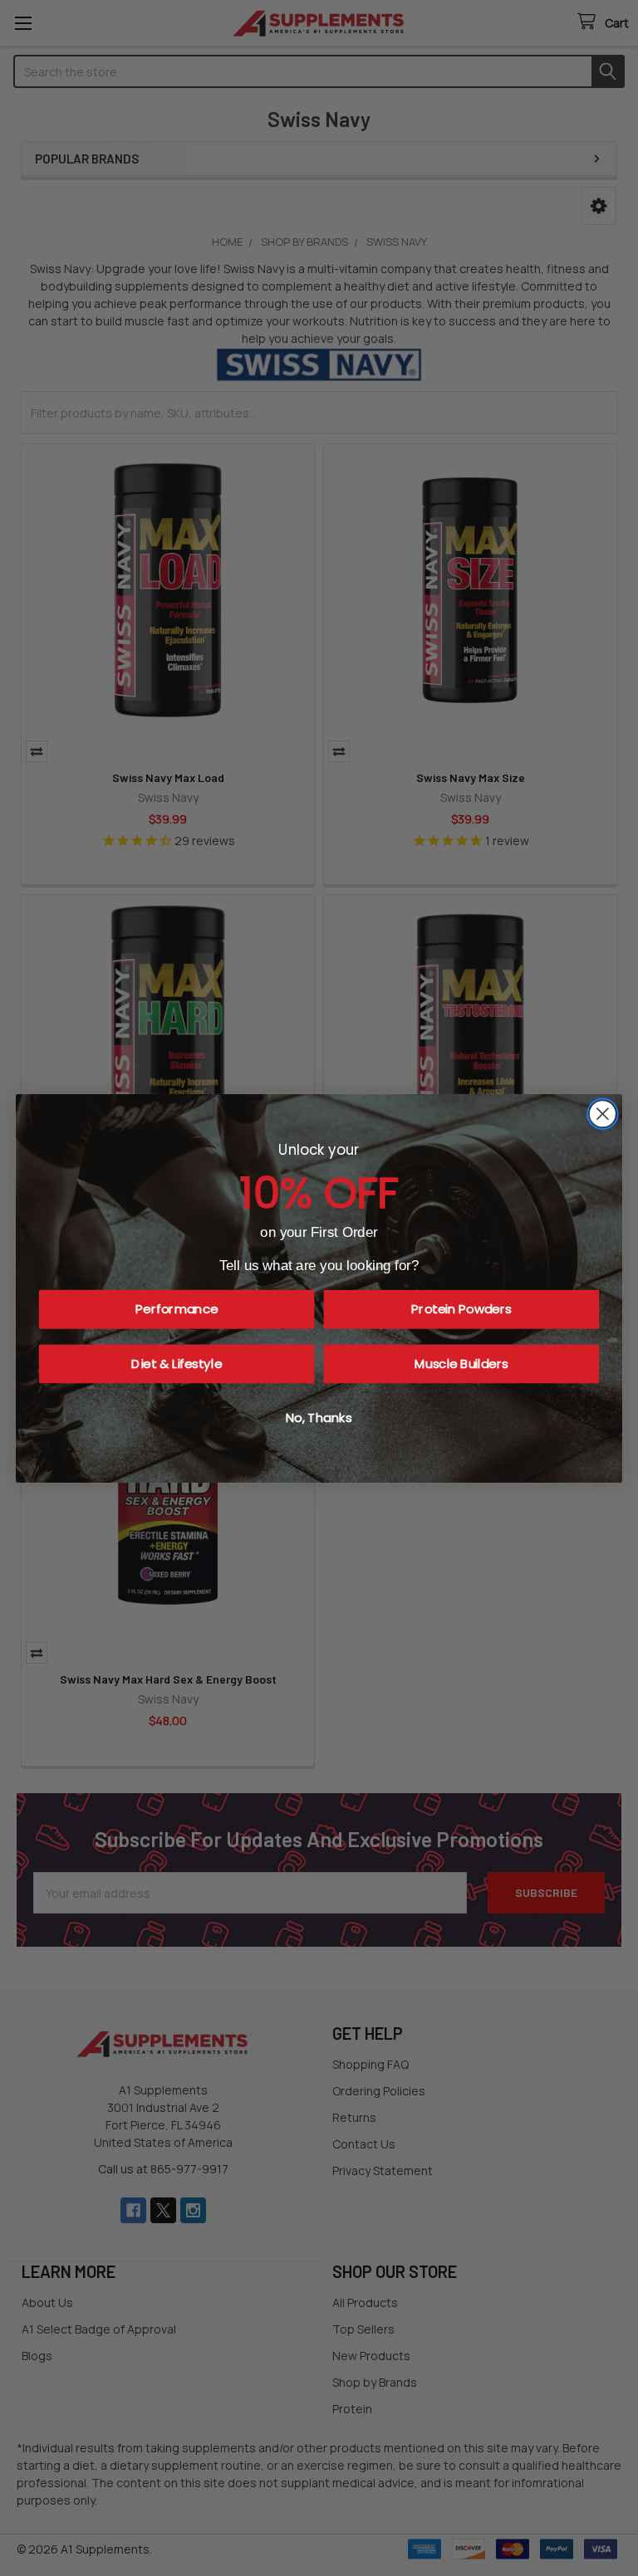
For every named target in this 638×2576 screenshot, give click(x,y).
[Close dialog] (603, 1114)
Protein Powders (461, 1309)
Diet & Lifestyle (177, 1363)
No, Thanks (319, 1418)
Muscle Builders (461, 1363)
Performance (177, 1309)
